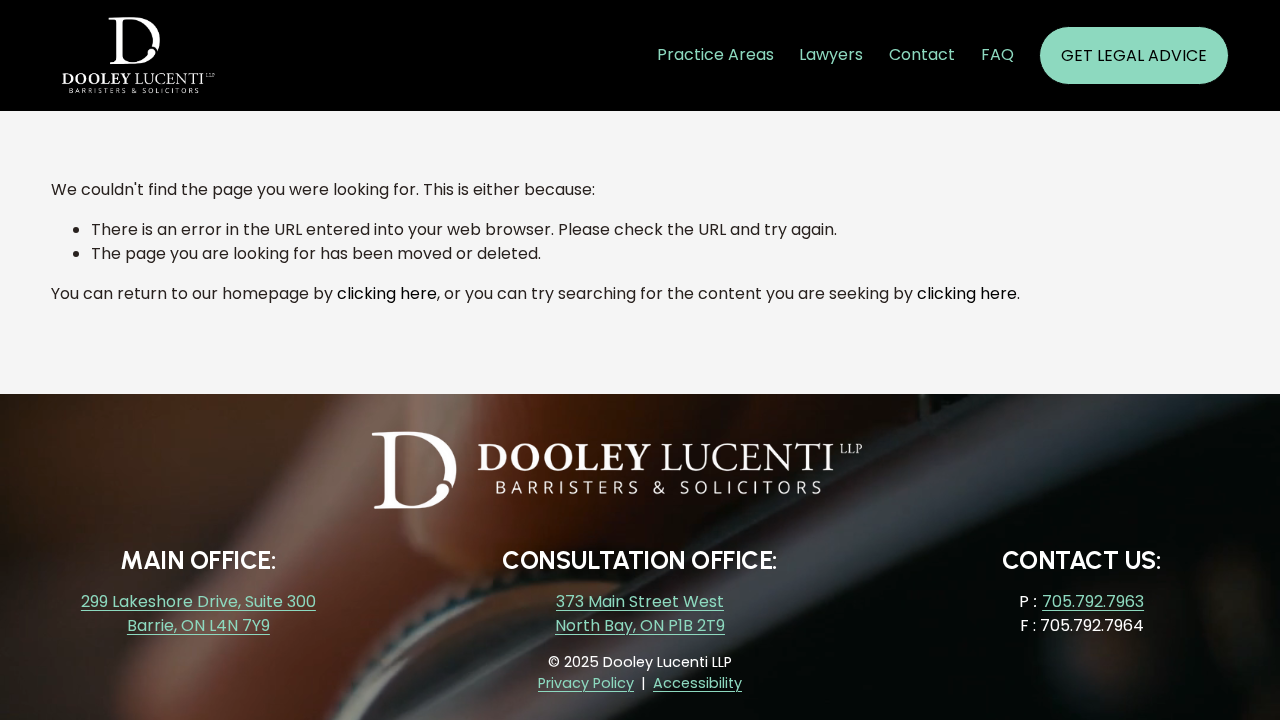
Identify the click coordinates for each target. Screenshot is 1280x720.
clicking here (387, 293)
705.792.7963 (1093, 601)
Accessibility (697, 683)
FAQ (997, 54)
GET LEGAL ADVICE (1134, 55)
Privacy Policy (586, 683)
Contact (922, 54)
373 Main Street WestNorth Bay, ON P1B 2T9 (640, 613)
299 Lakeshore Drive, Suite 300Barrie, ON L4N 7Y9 (198, 613)
